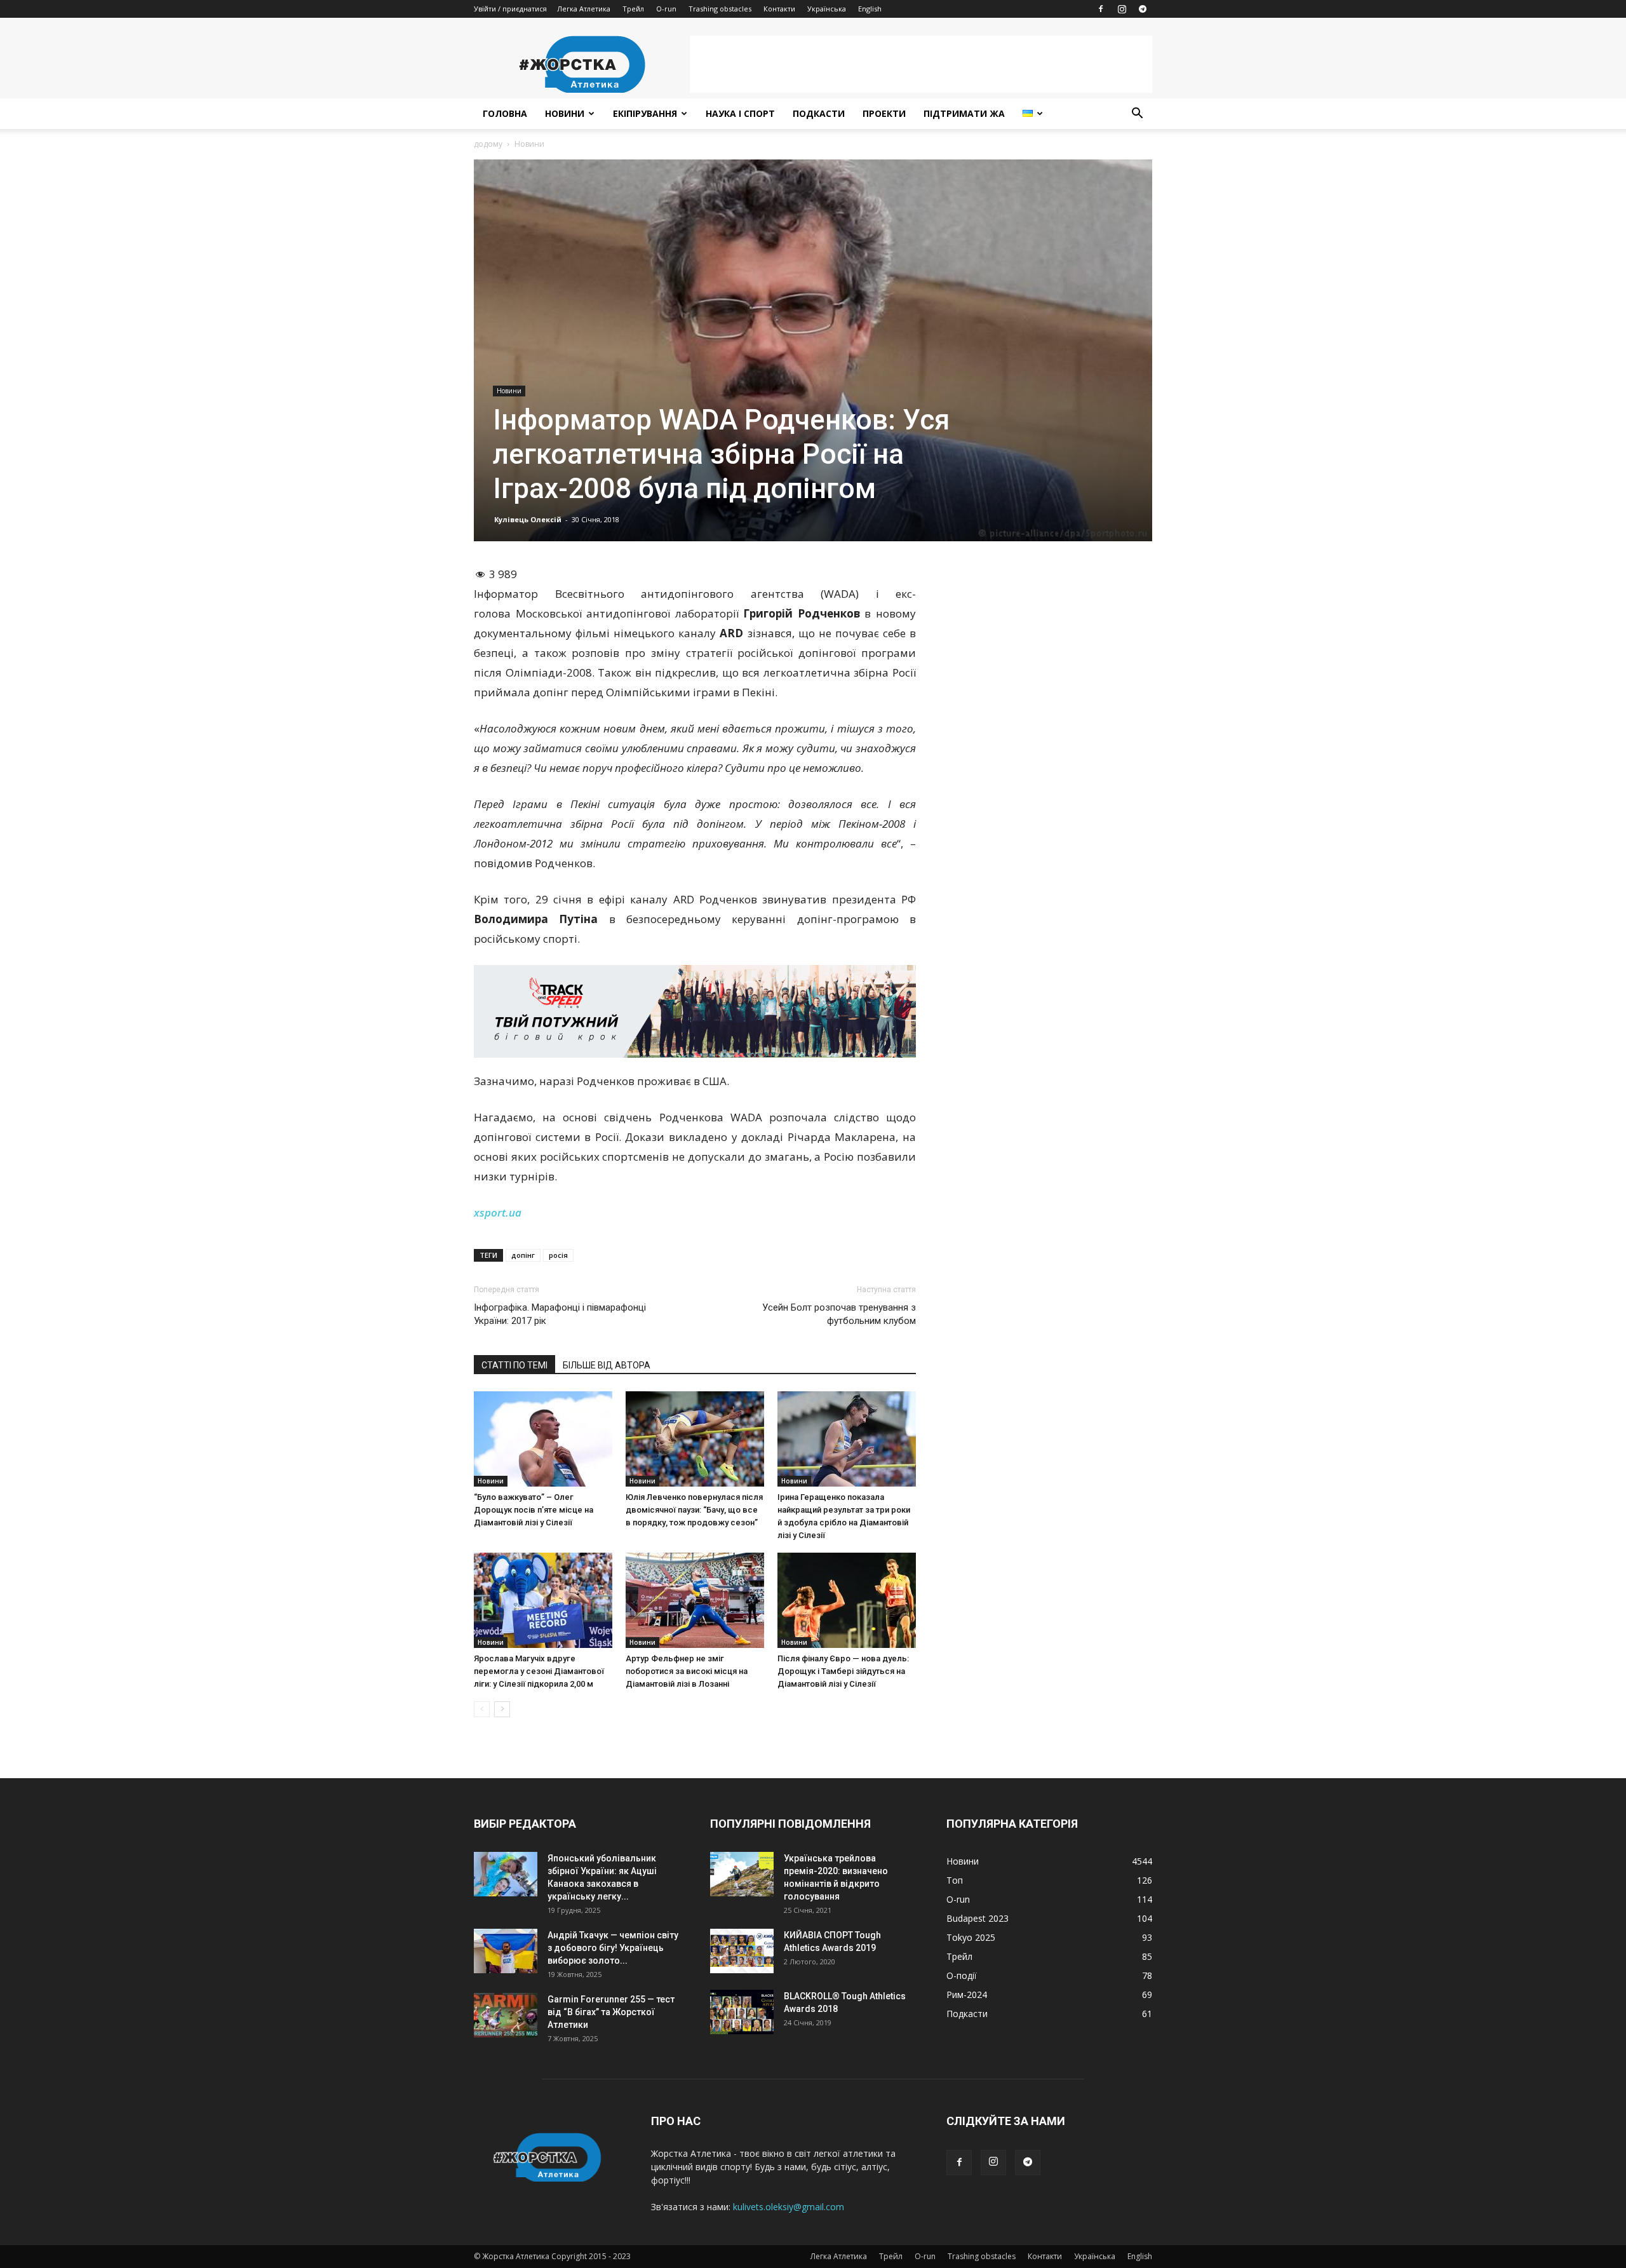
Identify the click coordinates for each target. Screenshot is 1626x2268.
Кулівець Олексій (528, 519)
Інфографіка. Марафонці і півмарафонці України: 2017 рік (560, 1314)
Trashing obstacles (720, 9)
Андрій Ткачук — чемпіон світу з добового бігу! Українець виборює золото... (613, 1948)
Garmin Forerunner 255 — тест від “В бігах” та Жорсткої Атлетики (611, 2012)
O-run (666, 9)
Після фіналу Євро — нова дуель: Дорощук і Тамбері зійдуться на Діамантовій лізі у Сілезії (843, 1671)
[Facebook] (1101, 9)
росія (558, 1255)
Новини (565, 113)
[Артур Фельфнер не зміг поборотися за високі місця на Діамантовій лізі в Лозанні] (695, 1600)
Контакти (779, 9)
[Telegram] (1143, 9)
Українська (827, 9)
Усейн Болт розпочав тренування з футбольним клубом (839, 1314)
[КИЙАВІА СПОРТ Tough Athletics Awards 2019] (742, 1951)
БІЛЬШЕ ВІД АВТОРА (607, 1365)
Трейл (633, 9)
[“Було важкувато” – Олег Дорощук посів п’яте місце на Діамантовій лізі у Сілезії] (543, 1439)
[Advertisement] (921, 64)
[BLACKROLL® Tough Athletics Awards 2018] (742, 2012)
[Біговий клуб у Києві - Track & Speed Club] (695, 1011)
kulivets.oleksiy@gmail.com (789, 2207)
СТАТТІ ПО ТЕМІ (514, 1365)
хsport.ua (498, 1212)
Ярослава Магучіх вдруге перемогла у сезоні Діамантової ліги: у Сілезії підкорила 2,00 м (539, 1671)
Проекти (884, 113)
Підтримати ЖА (964, 113)
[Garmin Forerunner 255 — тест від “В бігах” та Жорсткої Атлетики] (506, 2015)
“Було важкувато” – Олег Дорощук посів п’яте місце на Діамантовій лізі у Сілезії (534, 1510)
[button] (1137, 115)
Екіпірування (645, 113)
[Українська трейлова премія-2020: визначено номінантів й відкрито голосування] (742, 1874)
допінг (523, 1255)
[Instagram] (1122, 9)
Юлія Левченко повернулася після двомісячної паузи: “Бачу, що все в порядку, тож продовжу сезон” (694, 1510)
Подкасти (819, 113)
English (870, 9)
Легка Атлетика (584, 9)
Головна (505, 113)
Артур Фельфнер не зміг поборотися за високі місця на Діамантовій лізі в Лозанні (687, 1671)
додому (488, 144)
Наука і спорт (740, 113)
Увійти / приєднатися (510, 9)
